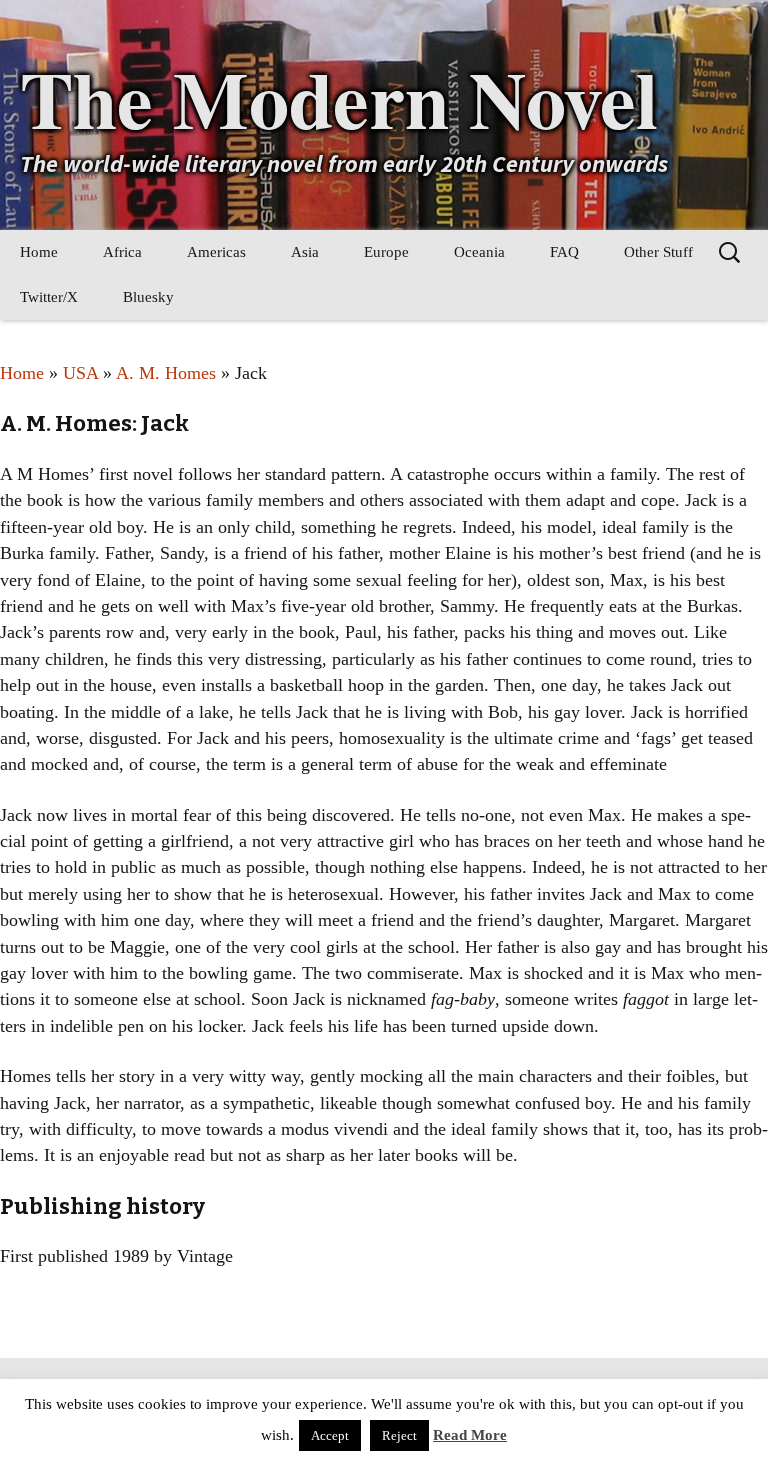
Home (39, 252)
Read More (470, 1435)
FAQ (564, 252)
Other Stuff (658, 252)
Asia (305, 252)
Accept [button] (330, 1435)
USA (80, 373)
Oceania (479, 252)
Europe (386, 252)
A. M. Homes (166, 373)
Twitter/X (49, 297)
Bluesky (148, 297)
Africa (122, 252)
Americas (216, 252)
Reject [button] (399, 1435)
